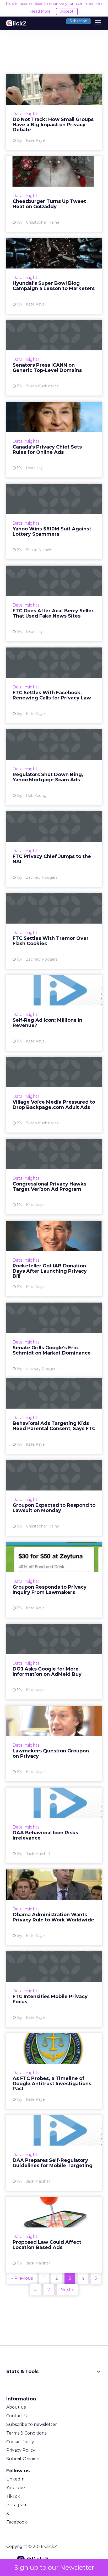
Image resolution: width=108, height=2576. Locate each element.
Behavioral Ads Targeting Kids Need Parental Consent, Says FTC (54, 1416)
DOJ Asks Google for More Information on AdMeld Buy (54, 1662)
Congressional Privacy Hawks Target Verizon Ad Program (54, 1177)
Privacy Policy (21, 2450)
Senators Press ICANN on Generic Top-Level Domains (54, 358)
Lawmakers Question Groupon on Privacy (54, 1743)
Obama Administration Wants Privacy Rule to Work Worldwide (54, 1907)
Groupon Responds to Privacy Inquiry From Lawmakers (54, 1580)
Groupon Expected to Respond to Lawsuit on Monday (54, 1498)
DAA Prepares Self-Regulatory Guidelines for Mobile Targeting (54, 2153)
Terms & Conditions (26, 2433)
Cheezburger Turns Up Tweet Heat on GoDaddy (54, 194)
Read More (40, 11)
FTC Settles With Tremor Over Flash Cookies (54, 931)
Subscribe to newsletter (32, 2424)
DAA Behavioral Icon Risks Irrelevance (54, 1825)
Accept (67, 11)
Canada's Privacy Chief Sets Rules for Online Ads (54, 440)
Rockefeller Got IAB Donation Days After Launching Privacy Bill (54, 1258)
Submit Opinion (23, 2459)
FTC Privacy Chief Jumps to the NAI (54, 849)
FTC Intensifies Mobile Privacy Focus (54, 1989)
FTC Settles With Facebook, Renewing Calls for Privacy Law (54, 685)
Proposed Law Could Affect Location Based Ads (54, 2235)
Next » (67, 2290)
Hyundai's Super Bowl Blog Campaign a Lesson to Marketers (54, 276)
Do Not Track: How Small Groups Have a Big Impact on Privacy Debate (54, 112)
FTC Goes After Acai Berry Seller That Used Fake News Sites (54, 603)
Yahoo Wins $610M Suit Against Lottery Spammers (54, 521)
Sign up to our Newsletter (54, 2567)
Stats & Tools (54, 2372)
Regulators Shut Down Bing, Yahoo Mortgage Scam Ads (54, 767)
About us (16, 2407)
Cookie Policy (20, 2442)
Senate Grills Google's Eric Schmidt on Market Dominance (54, 1340)
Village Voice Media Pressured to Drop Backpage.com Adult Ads (54, 1095)
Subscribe (78, 21)
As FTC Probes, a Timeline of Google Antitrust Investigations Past (54, 2071)
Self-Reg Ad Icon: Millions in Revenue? (54, 1013)
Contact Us (18, 2416)
